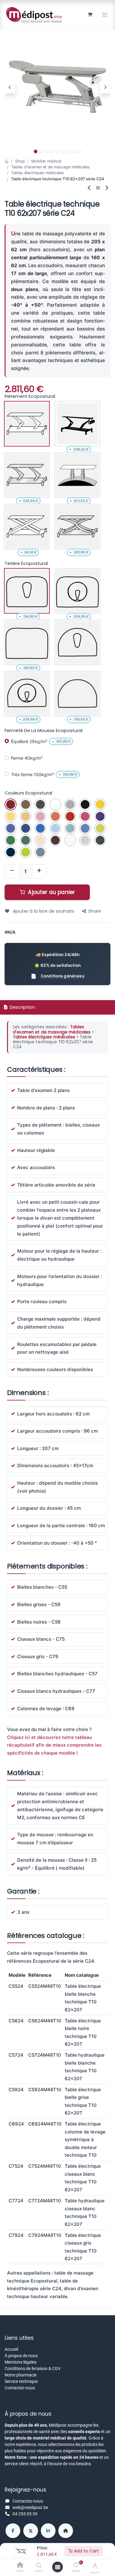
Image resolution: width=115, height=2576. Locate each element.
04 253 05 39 (25, 2514)
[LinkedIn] (48, 2531)
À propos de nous (21, 2356)
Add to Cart (86, 2551)
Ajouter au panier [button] (51, 892)
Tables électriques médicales (38, 173)
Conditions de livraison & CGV (33, 2368)
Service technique (21, 2381)
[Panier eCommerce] (90, 15)
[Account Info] (95, 2566)
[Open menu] (58, 2567)
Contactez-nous (20, 2388)
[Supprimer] (12, 871)
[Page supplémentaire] (66, 2531)
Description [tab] (22, 1007)
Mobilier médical (46, 161)
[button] (10, 87)
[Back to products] (98, 188)
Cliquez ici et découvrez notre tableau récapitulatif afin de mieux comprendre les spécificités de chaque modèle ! (54, 1745)
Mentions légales (21, 2362)
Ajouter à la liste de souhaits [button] (43, 911)
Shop (20, 161)
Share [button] (95, 911)
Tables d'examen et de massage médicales (50, 167)
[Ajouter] (39, 871)
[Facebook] (13, 2531)
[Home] (20, 2566)
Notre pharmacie (21, 2375)
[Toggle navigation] (105, 15)
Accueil (11, 2349)
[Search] (39, 2566)
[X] (31, 2531)
